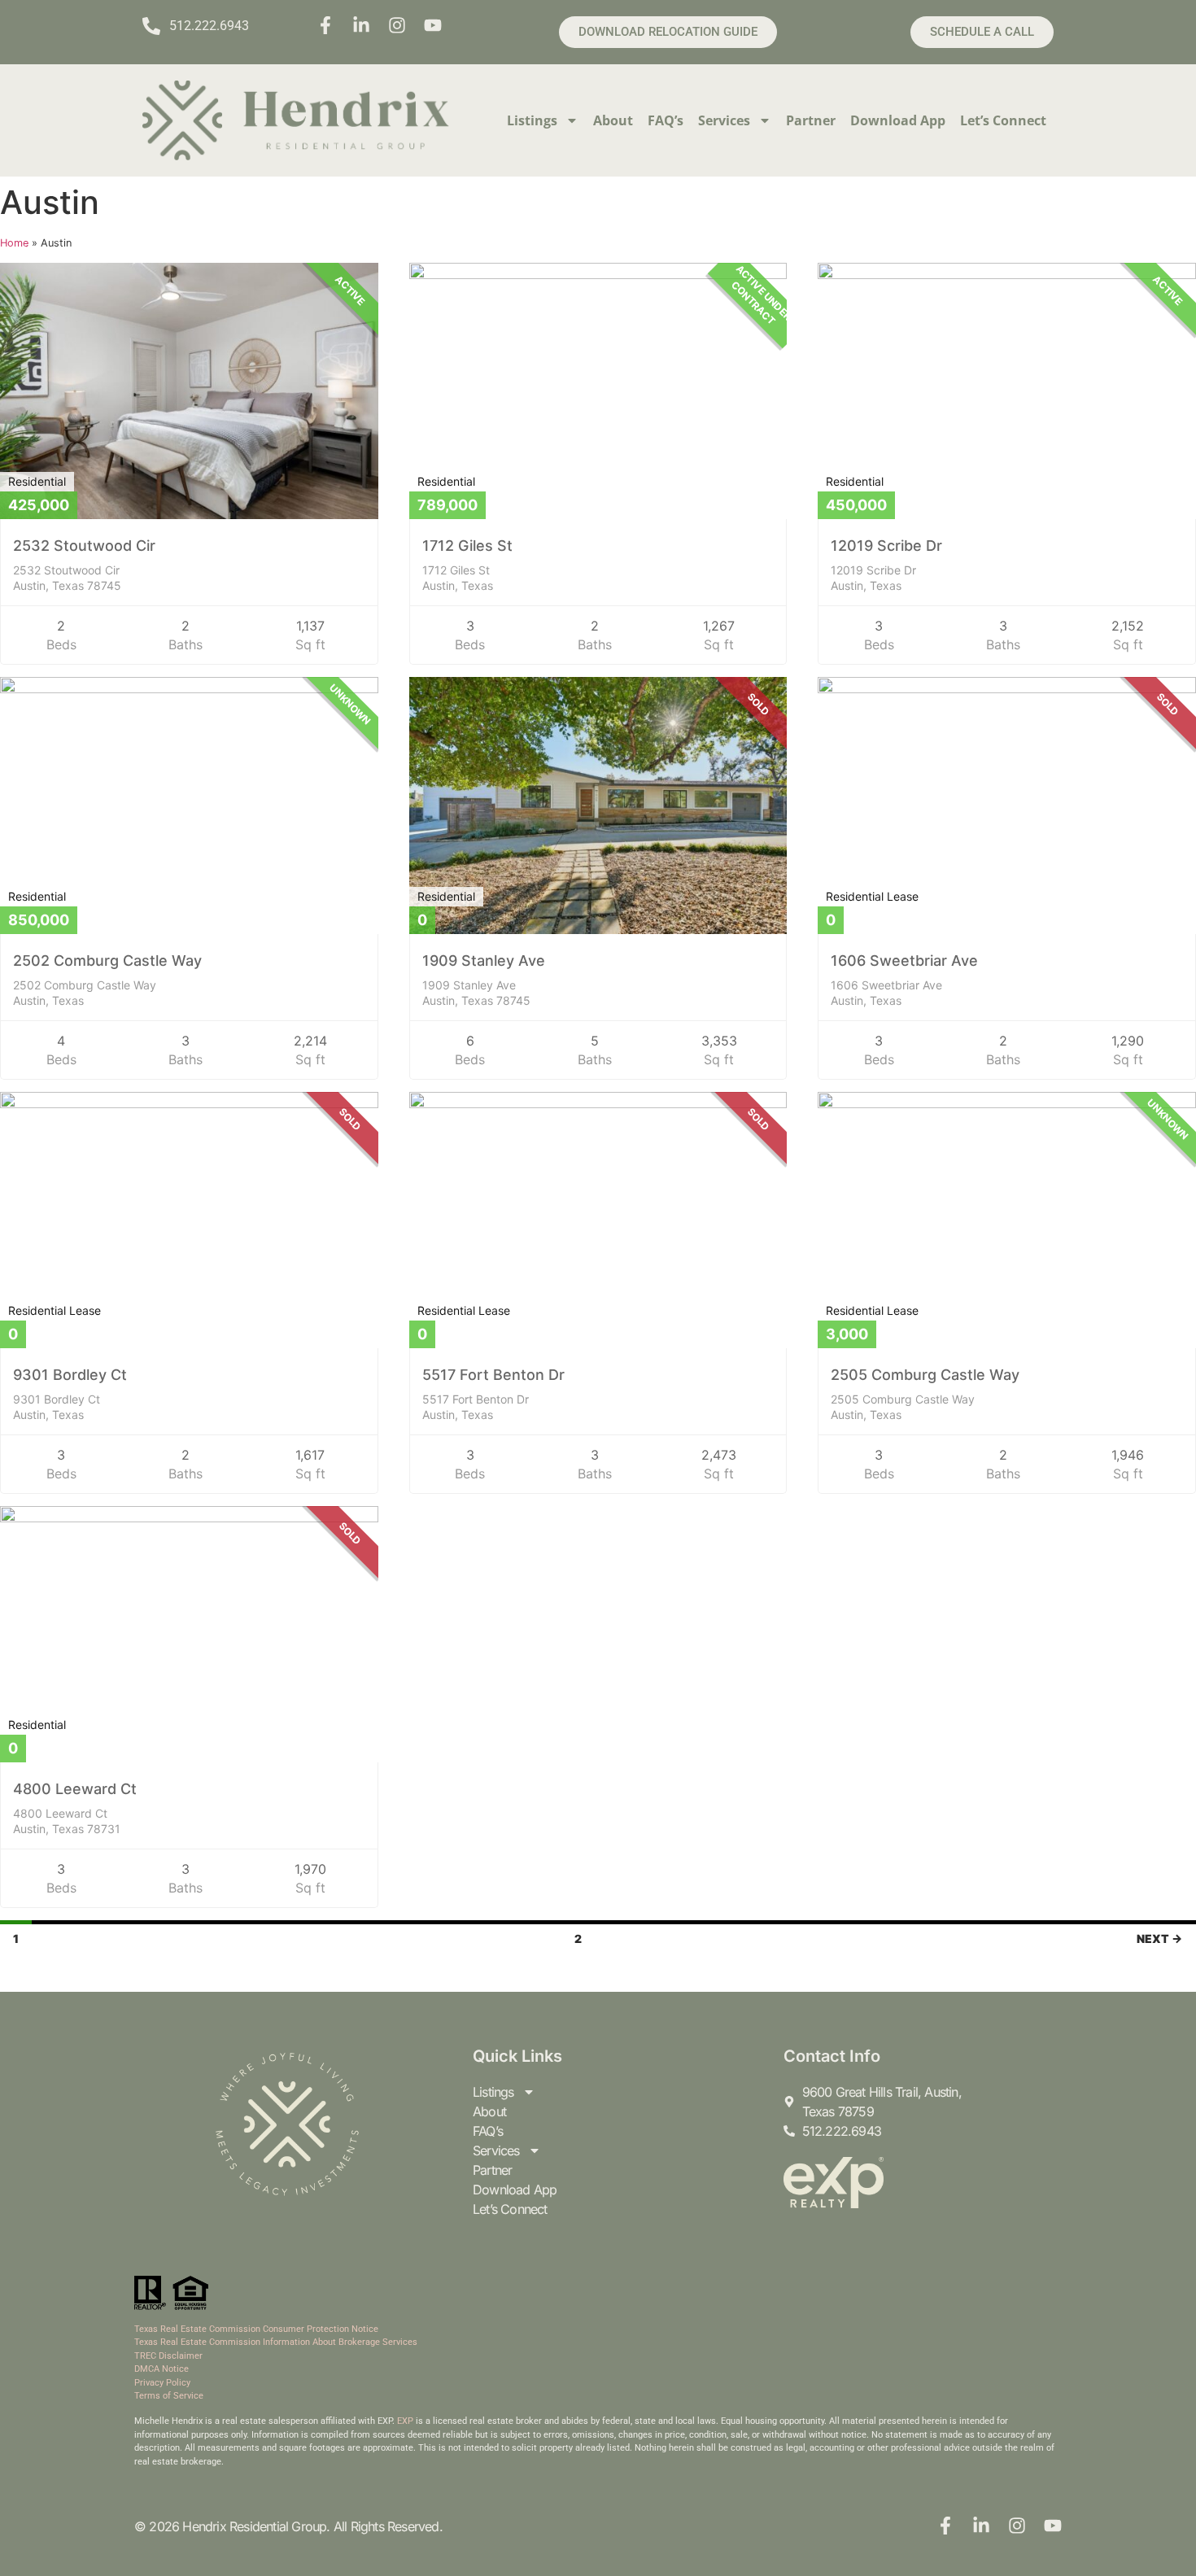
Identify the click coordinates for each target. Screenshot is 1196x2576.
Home (14, 243)
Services (724, 120)
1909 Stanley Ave (484, 961)
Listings (532, 120)
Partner (811, 120)
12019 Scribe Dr (886, 546)
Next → (1159, 1939)
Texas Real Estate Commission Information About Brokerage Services (276, 2342)
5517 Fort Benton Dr (493, 1375)
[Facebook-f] (325, 25)
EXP (405, 2421)
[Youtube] (433, 25)
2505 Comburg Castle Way (925, 1375)
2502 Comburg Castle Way (107, 961)
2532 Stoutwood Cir (84, 546)
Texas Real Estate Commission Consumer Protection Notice (256, 2329)
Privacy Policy (162, 2383)
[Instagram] (397, 25)
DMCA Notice (162, 2369)
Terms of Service (169, 2396)
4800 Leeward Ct (75, 1789)
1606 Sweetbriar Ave (904, 961)
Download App (898, 120)
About (613, 120)
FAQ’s (666, 120)
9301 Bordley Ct (70, 1375)
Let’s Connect (1003, 120)
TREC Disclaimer (168, 2356)
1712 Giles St (467, 546)
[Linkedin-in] (361, 25)
